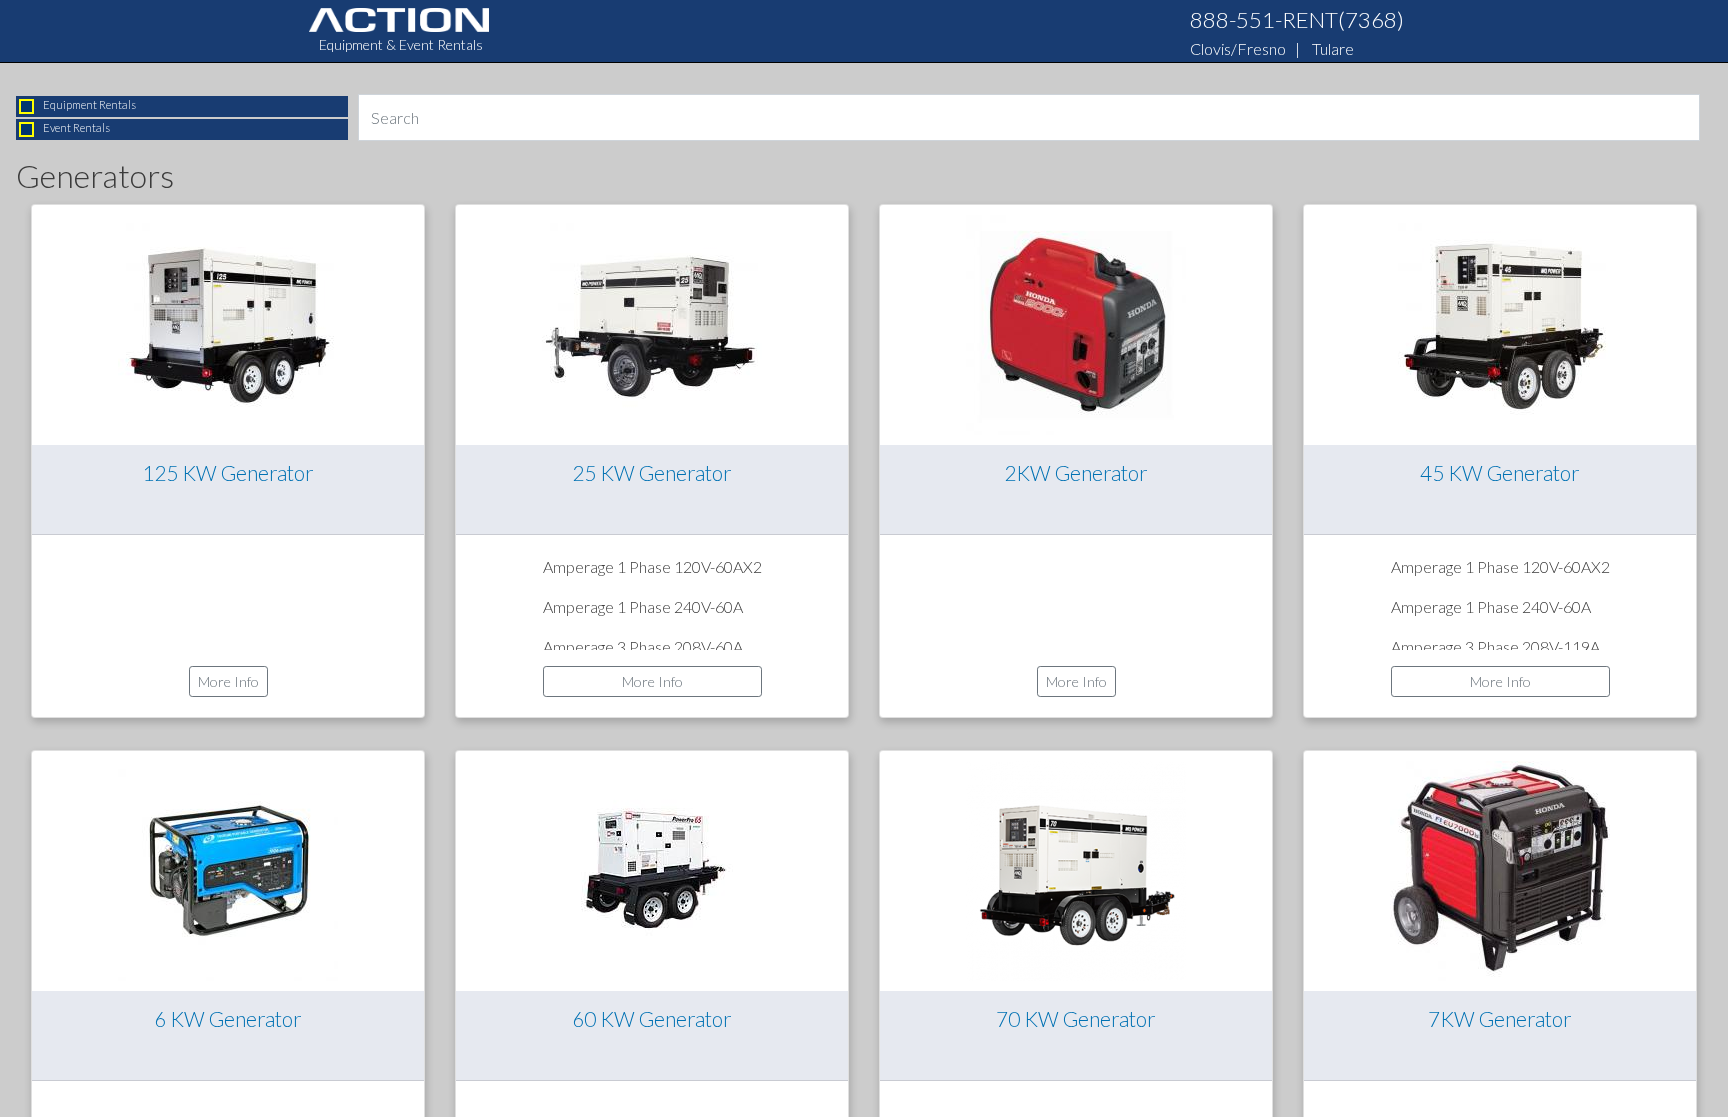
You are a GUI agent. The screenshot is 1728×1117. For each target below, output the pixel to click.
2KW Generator (1076, 472)
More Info (228, 681)
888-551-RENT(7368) (1297, 19)
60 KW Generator (652, 1018)
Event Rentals (76, 127)
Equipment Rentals (89, 104)
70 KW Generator (1076, 1018)
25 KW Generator (652, 472)
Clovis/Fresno (1238, 48)
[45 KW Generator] (1500, 322)
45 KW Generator (1500, 472)
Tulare (1333, 48)
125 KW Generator (228, 472)
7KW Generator (1500, 1018)
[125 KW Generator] (228, 322)
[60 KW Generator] (652, 868)
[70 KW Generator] (1076, 868)
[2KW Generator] (1076, 322)
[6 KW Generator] (228, 868)
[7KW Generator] (1500, 868)
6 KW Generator (228, 1018)
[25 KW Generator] (652, 322)
